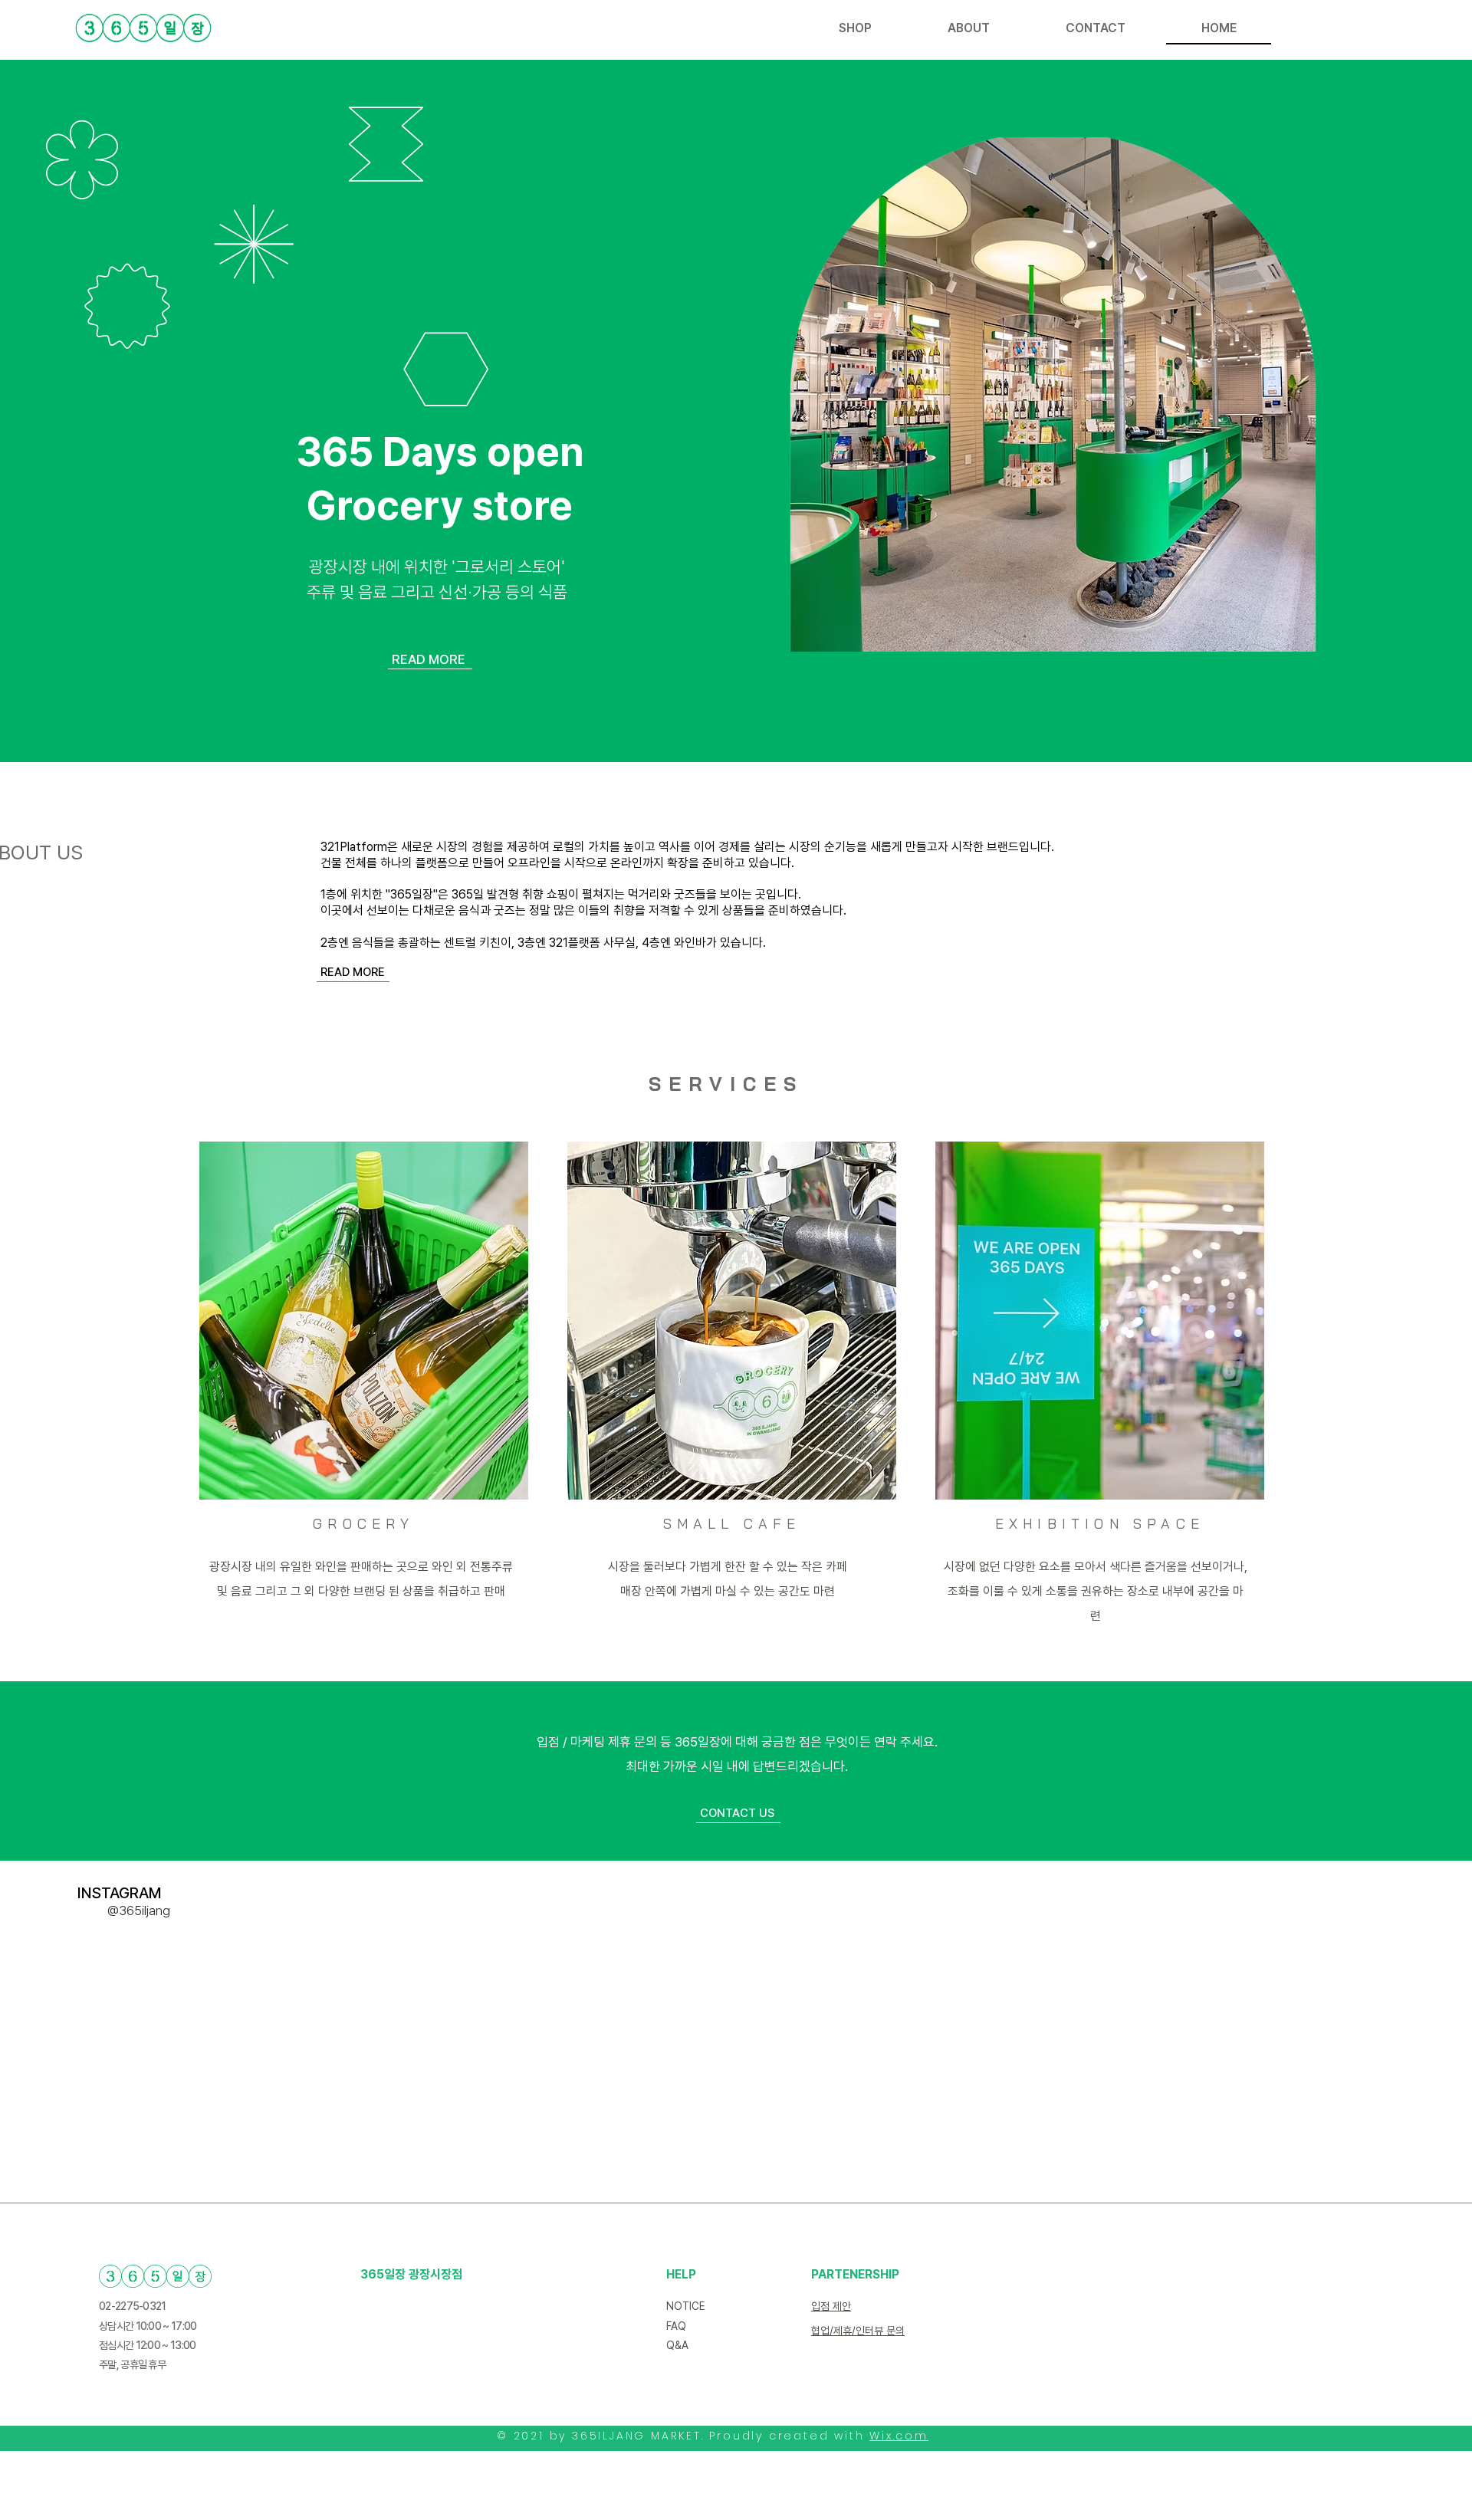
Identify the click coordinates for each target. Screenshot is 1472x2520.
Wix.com (899, 2436)
